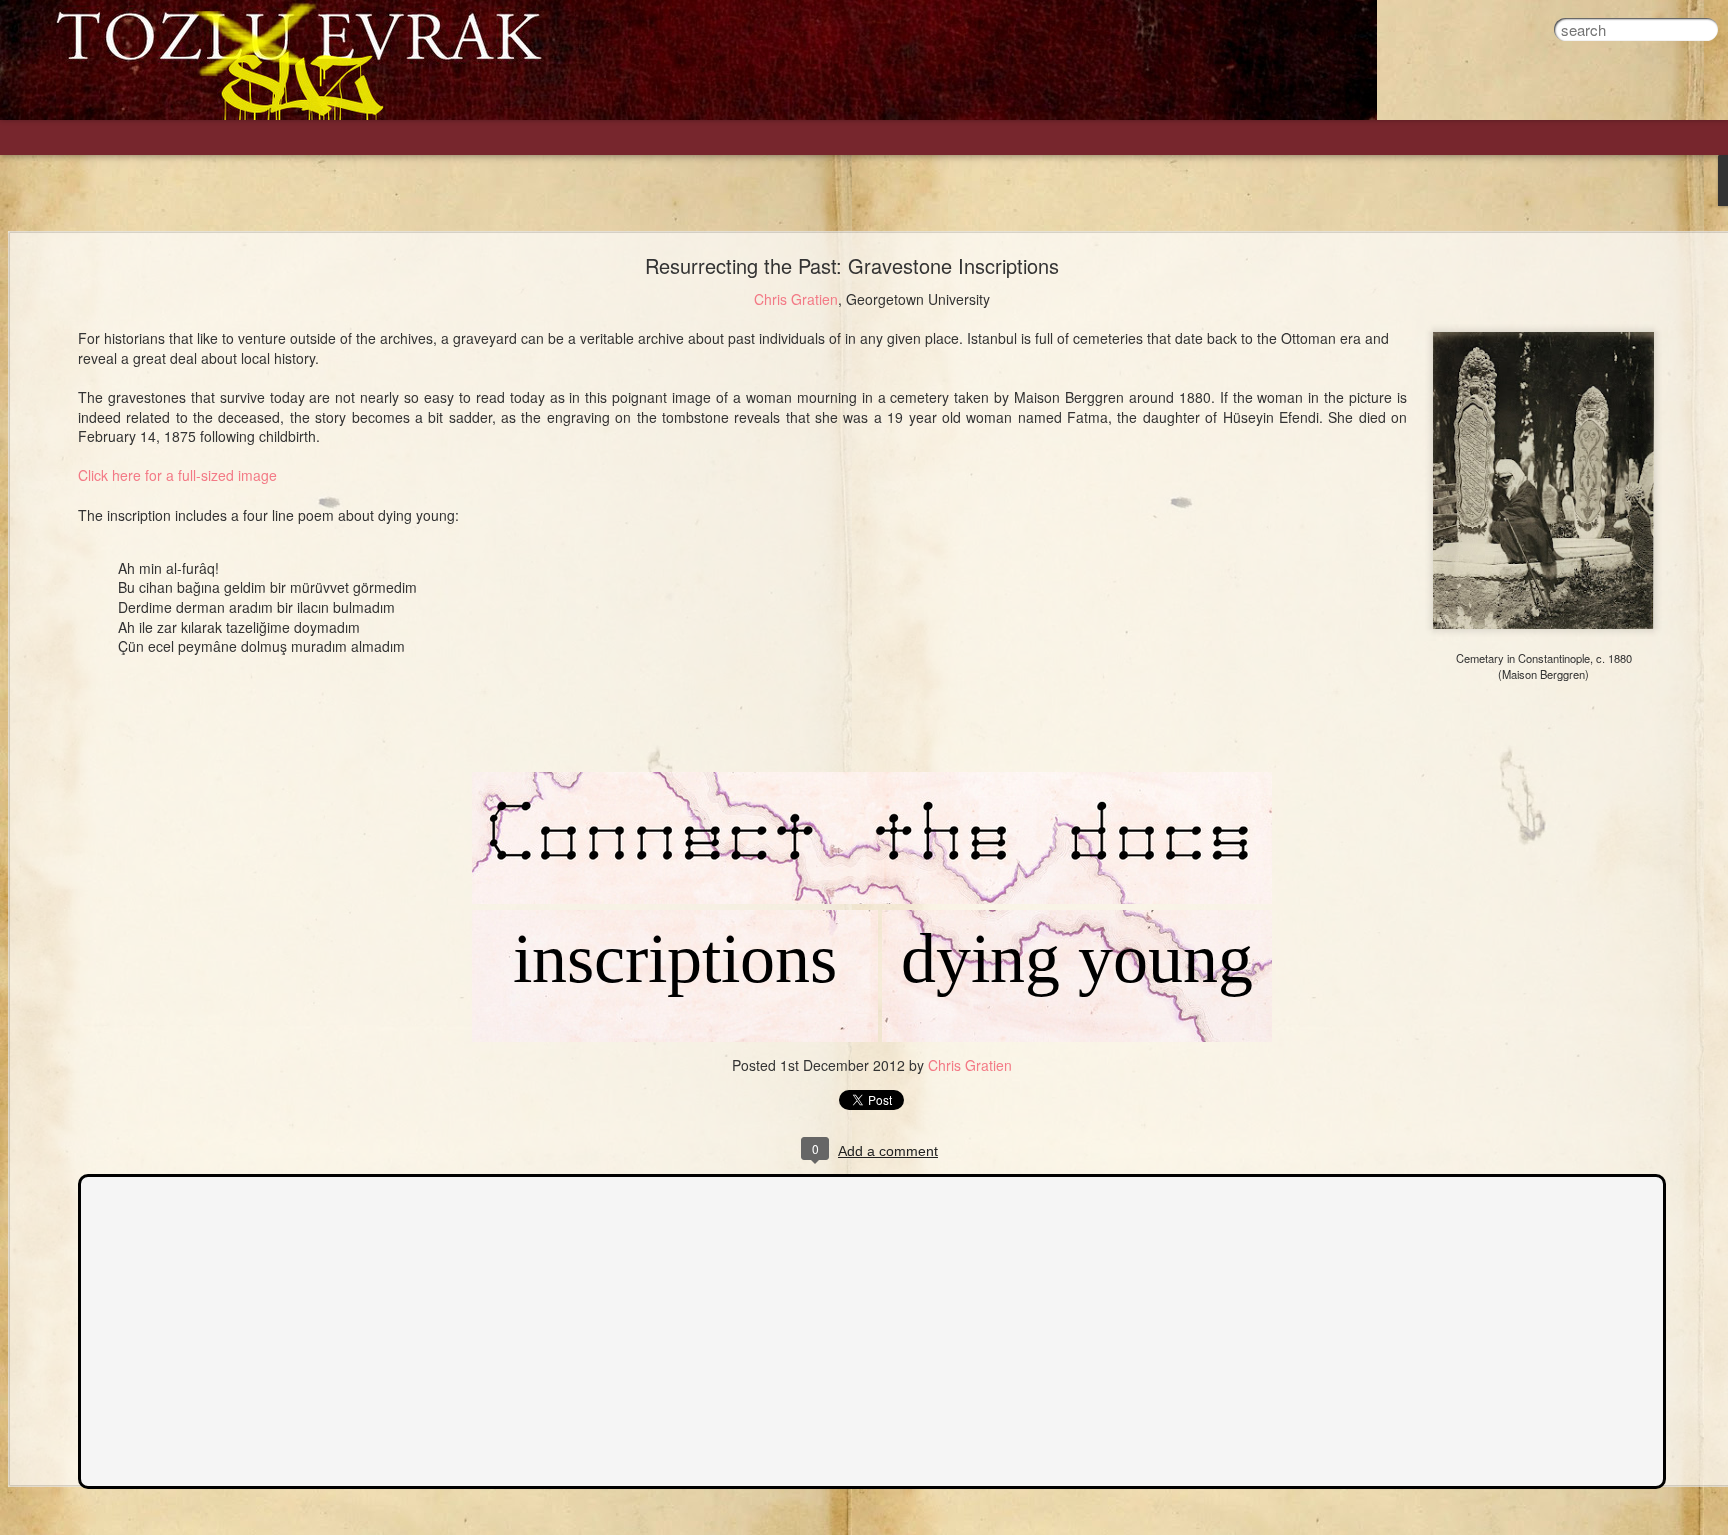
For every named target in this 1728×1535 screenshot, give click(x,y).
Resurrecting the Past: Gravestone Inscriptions (852, 265)
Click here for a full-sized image (177, 475)
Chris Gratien (796, 299)
